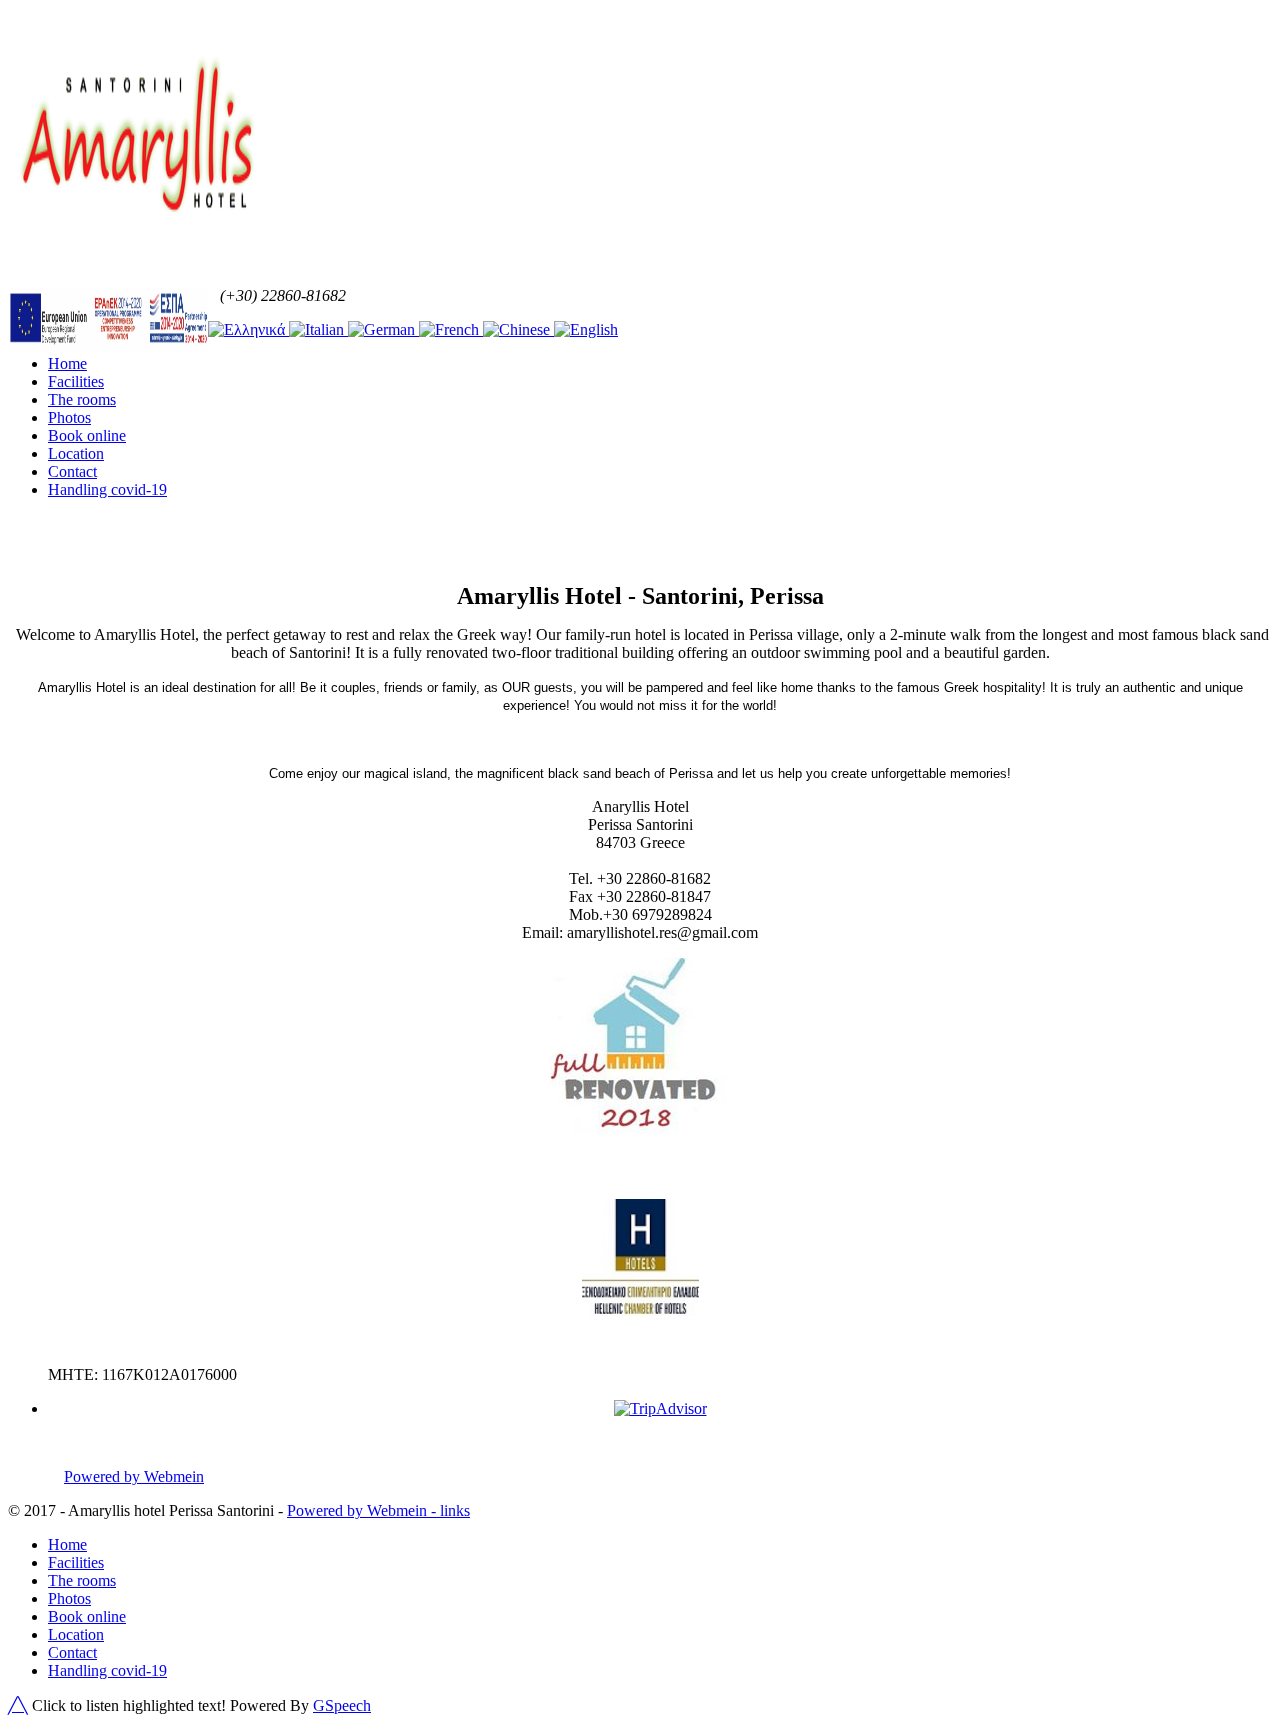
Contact (72, 471)
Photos (69, 417)
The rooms (82, 399)
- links (448, 1510)
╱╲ (18, 1705)
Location (76, 453)
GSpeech (342, 1705)
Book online (87, 435)
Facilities (76, 381)
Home (67, 363)
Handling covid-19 (107, 489)
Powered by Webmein (134, 1476)
